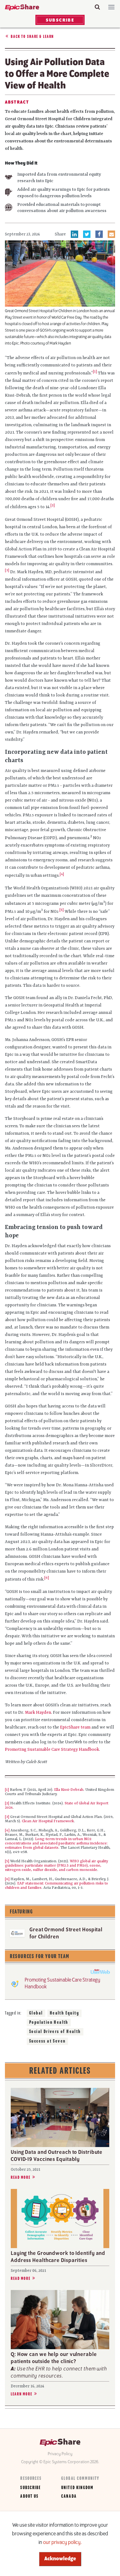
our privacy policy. (62, 2543)
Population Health (49, 2023)
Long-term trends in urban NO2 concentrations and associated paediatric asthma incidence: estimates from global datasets (56, 1843)
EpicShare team (75, 1727)
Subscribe (31, 2488)
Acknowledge (60, 2559)
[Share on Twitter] (87, 234)
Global (36, 2013)
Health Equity (64, 2013)
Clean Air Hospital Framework (48, 1821)
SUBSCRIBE (60, 20)
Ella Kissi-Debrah (69, 1790)
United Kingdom (77, 2488)
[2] (53, 505)
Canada (69, 2496)
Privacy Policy (60, 2454)
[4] (7, 1831)
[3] (7, 570)
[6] (7, 1879)
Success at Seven (47, 2041)
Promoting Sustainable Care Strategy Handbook (52, 1749)
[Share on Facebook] (99, 234)
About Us (29, 2496)
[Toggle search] (97, 7)
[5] (62, 910)
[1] (95, 372)
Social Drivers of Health (55, 2032)
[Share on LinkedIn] (74, 234)
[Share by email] (111, 234)
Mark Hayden (38, 1713)
